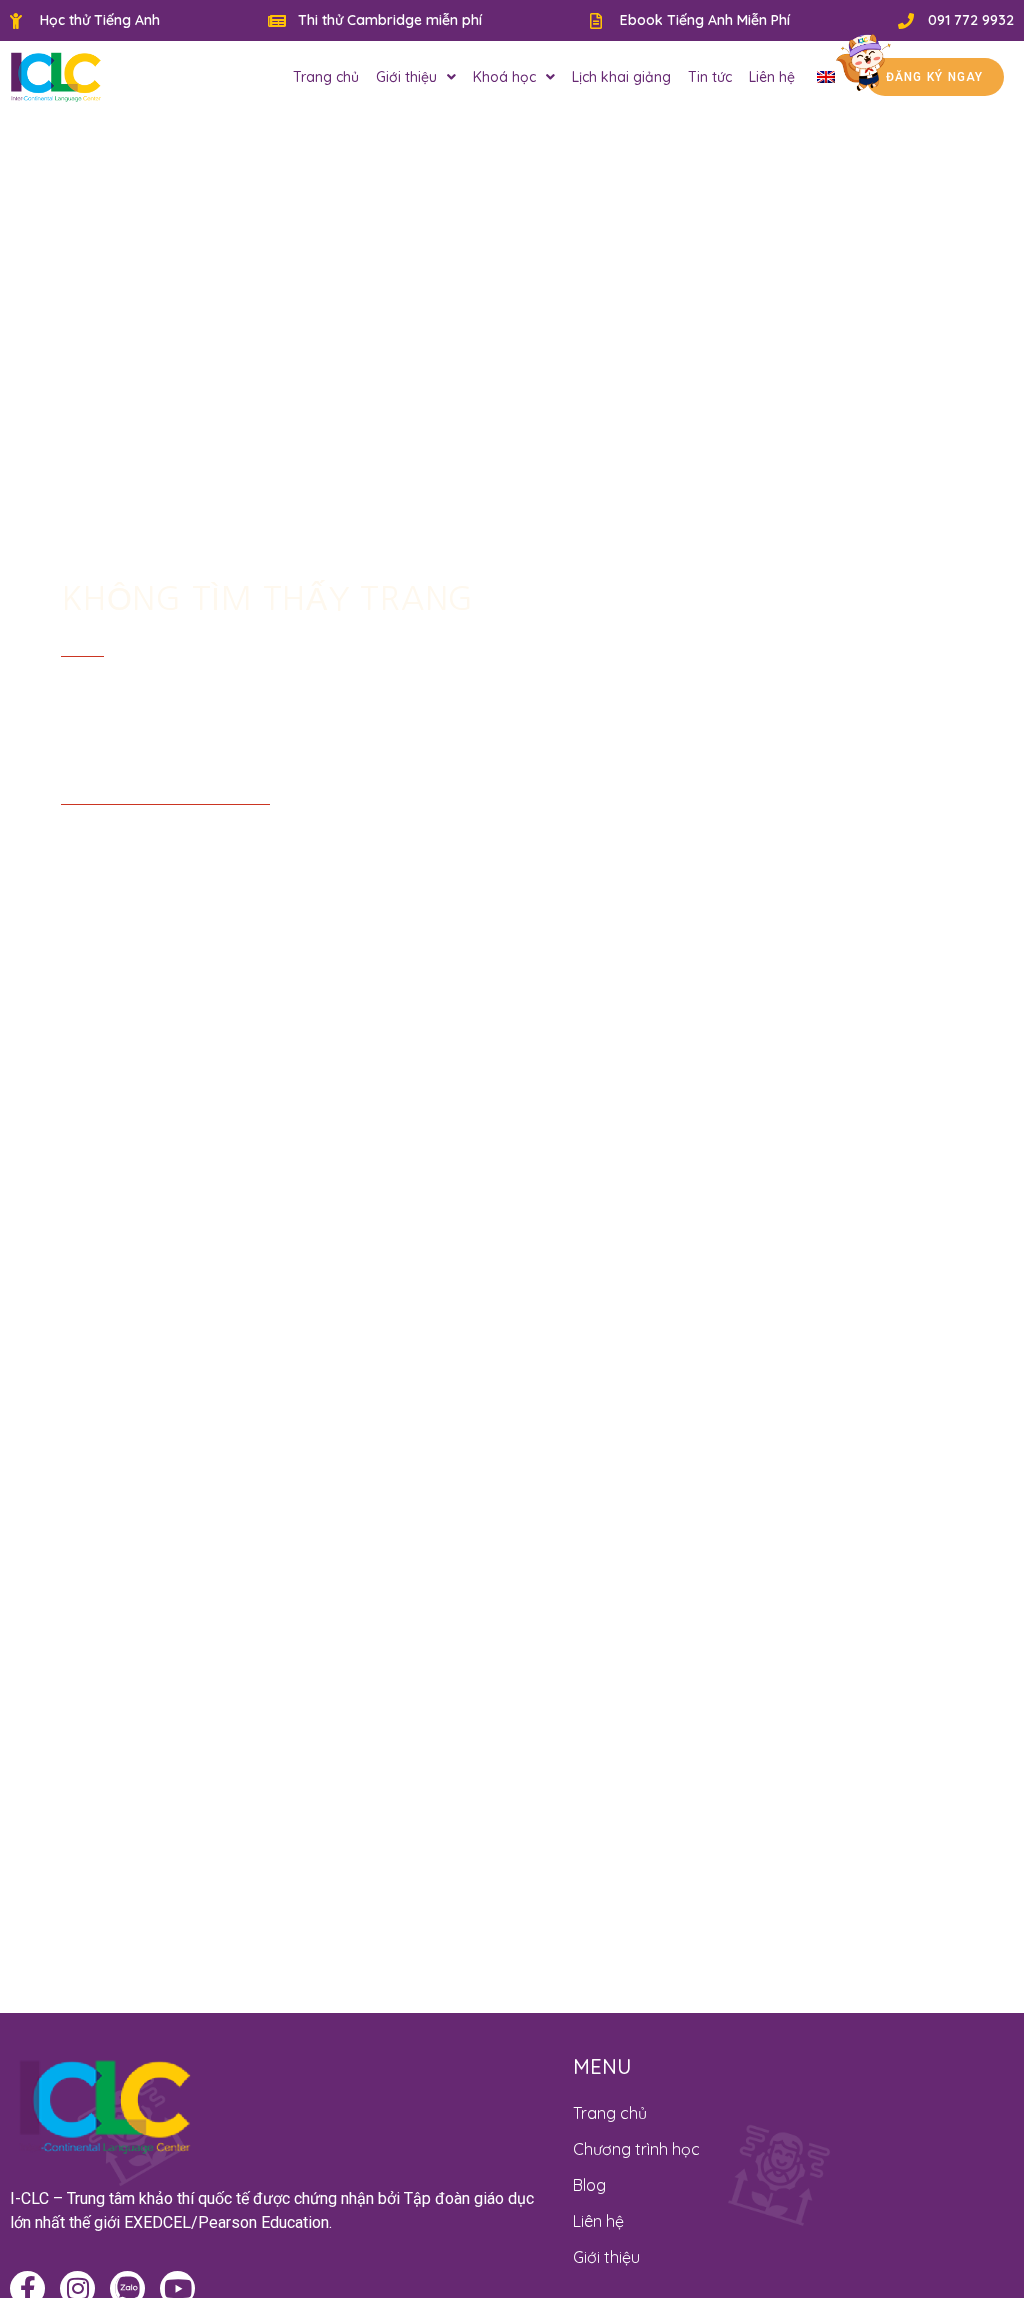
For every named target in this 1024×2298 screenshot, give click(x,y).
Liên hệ (772, 77)
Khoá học (504, 77)
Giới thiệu (406, 77)
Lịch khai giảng (621, 77)
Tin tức (710, 77)
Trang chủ (326, 77)
